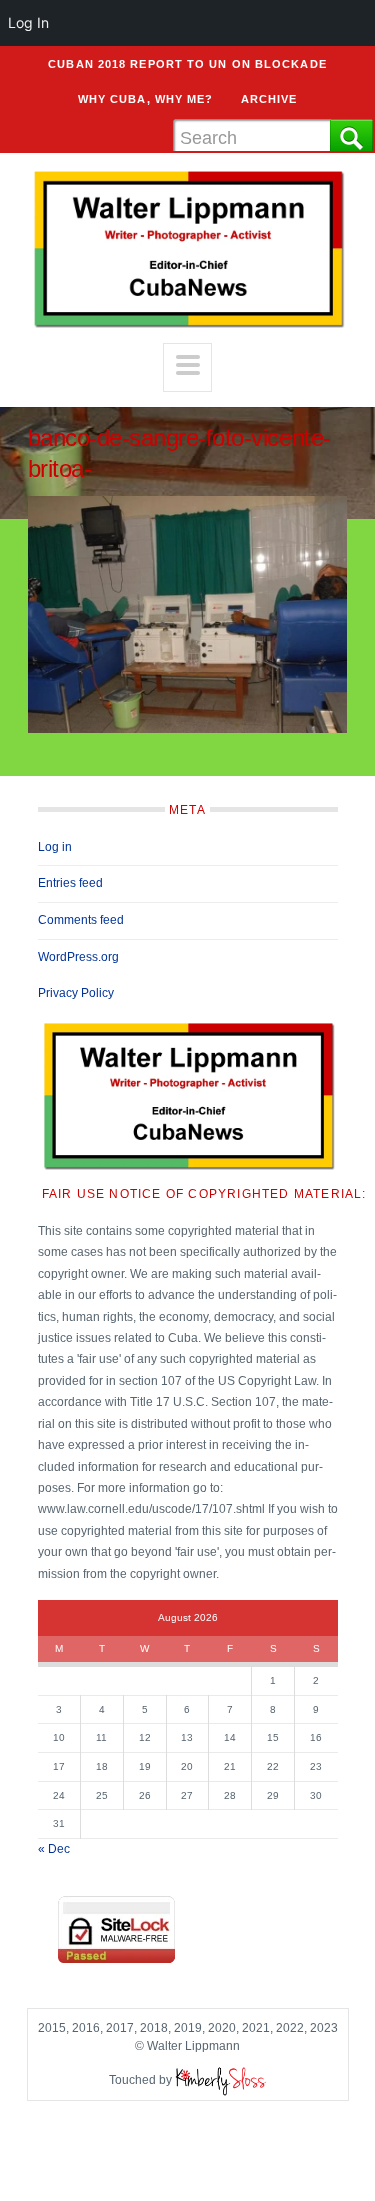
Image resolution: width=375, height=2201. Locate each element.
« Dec (54, 1849)
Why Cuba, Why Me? (146, 99)
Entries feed (70, 883)
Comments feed (81, 920)
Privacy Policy (76, 993)
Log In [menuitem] (28, 22)
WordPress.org (78, 957)
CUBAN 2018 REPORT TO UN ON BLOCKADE (187, 64)
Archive (269, 99)
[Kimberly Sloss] (221, 2080)
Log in (55, 847)
